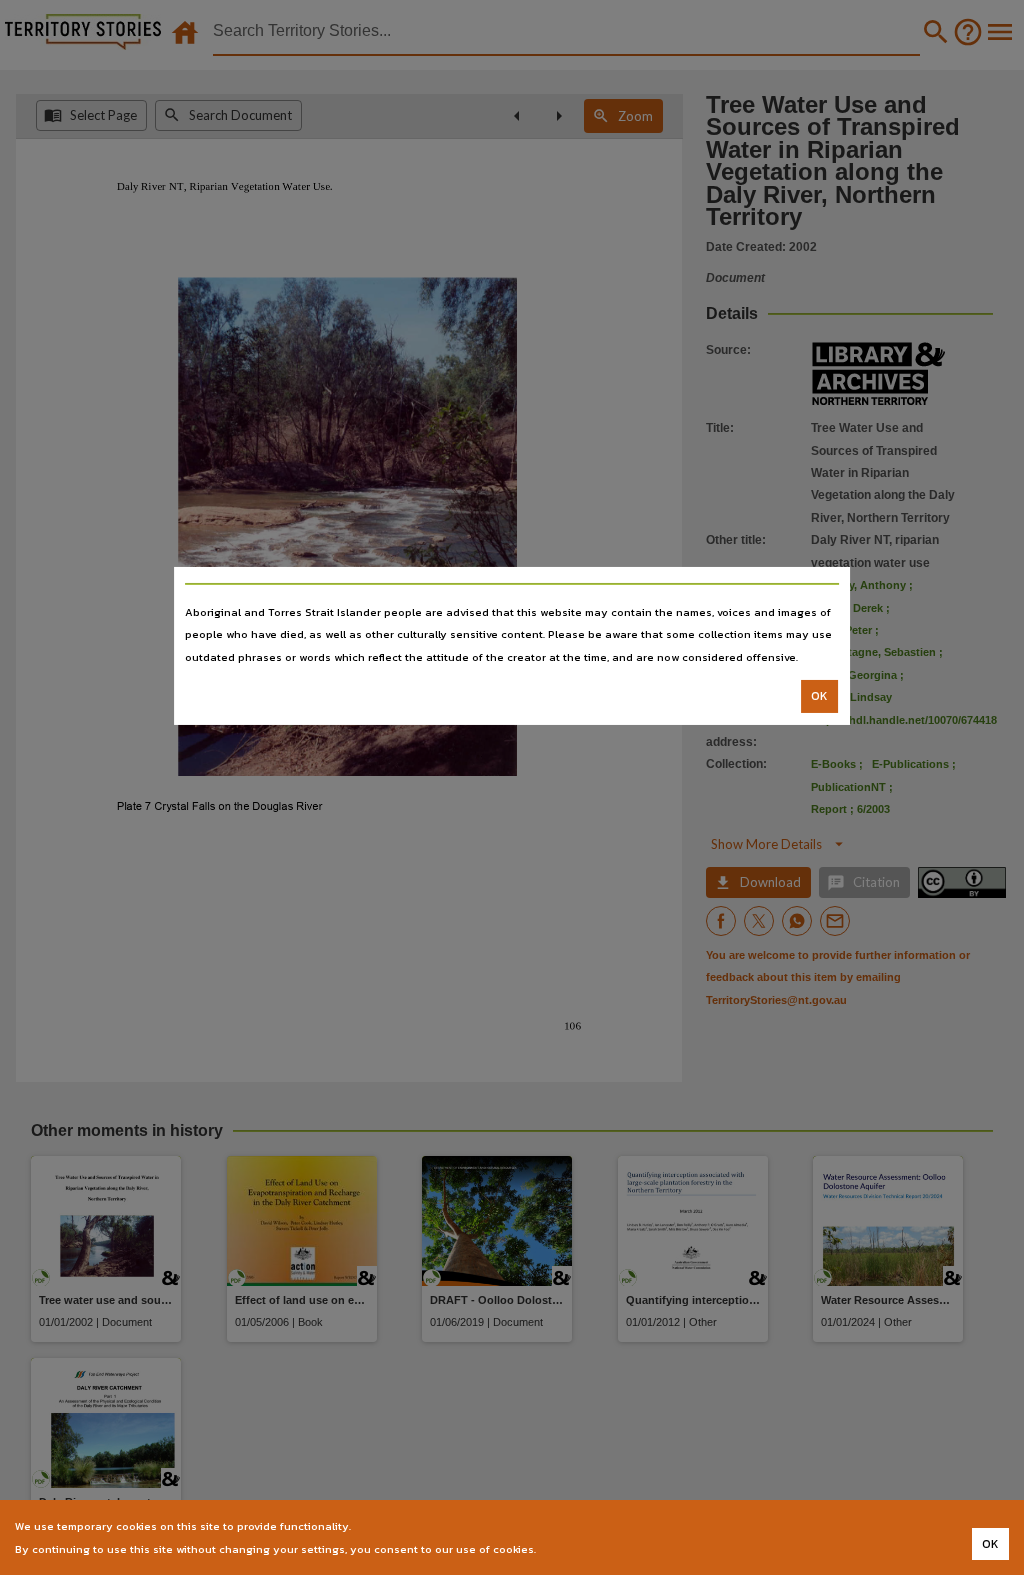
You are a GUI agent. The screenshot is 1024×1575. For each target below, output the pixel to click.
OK (819, 696)
